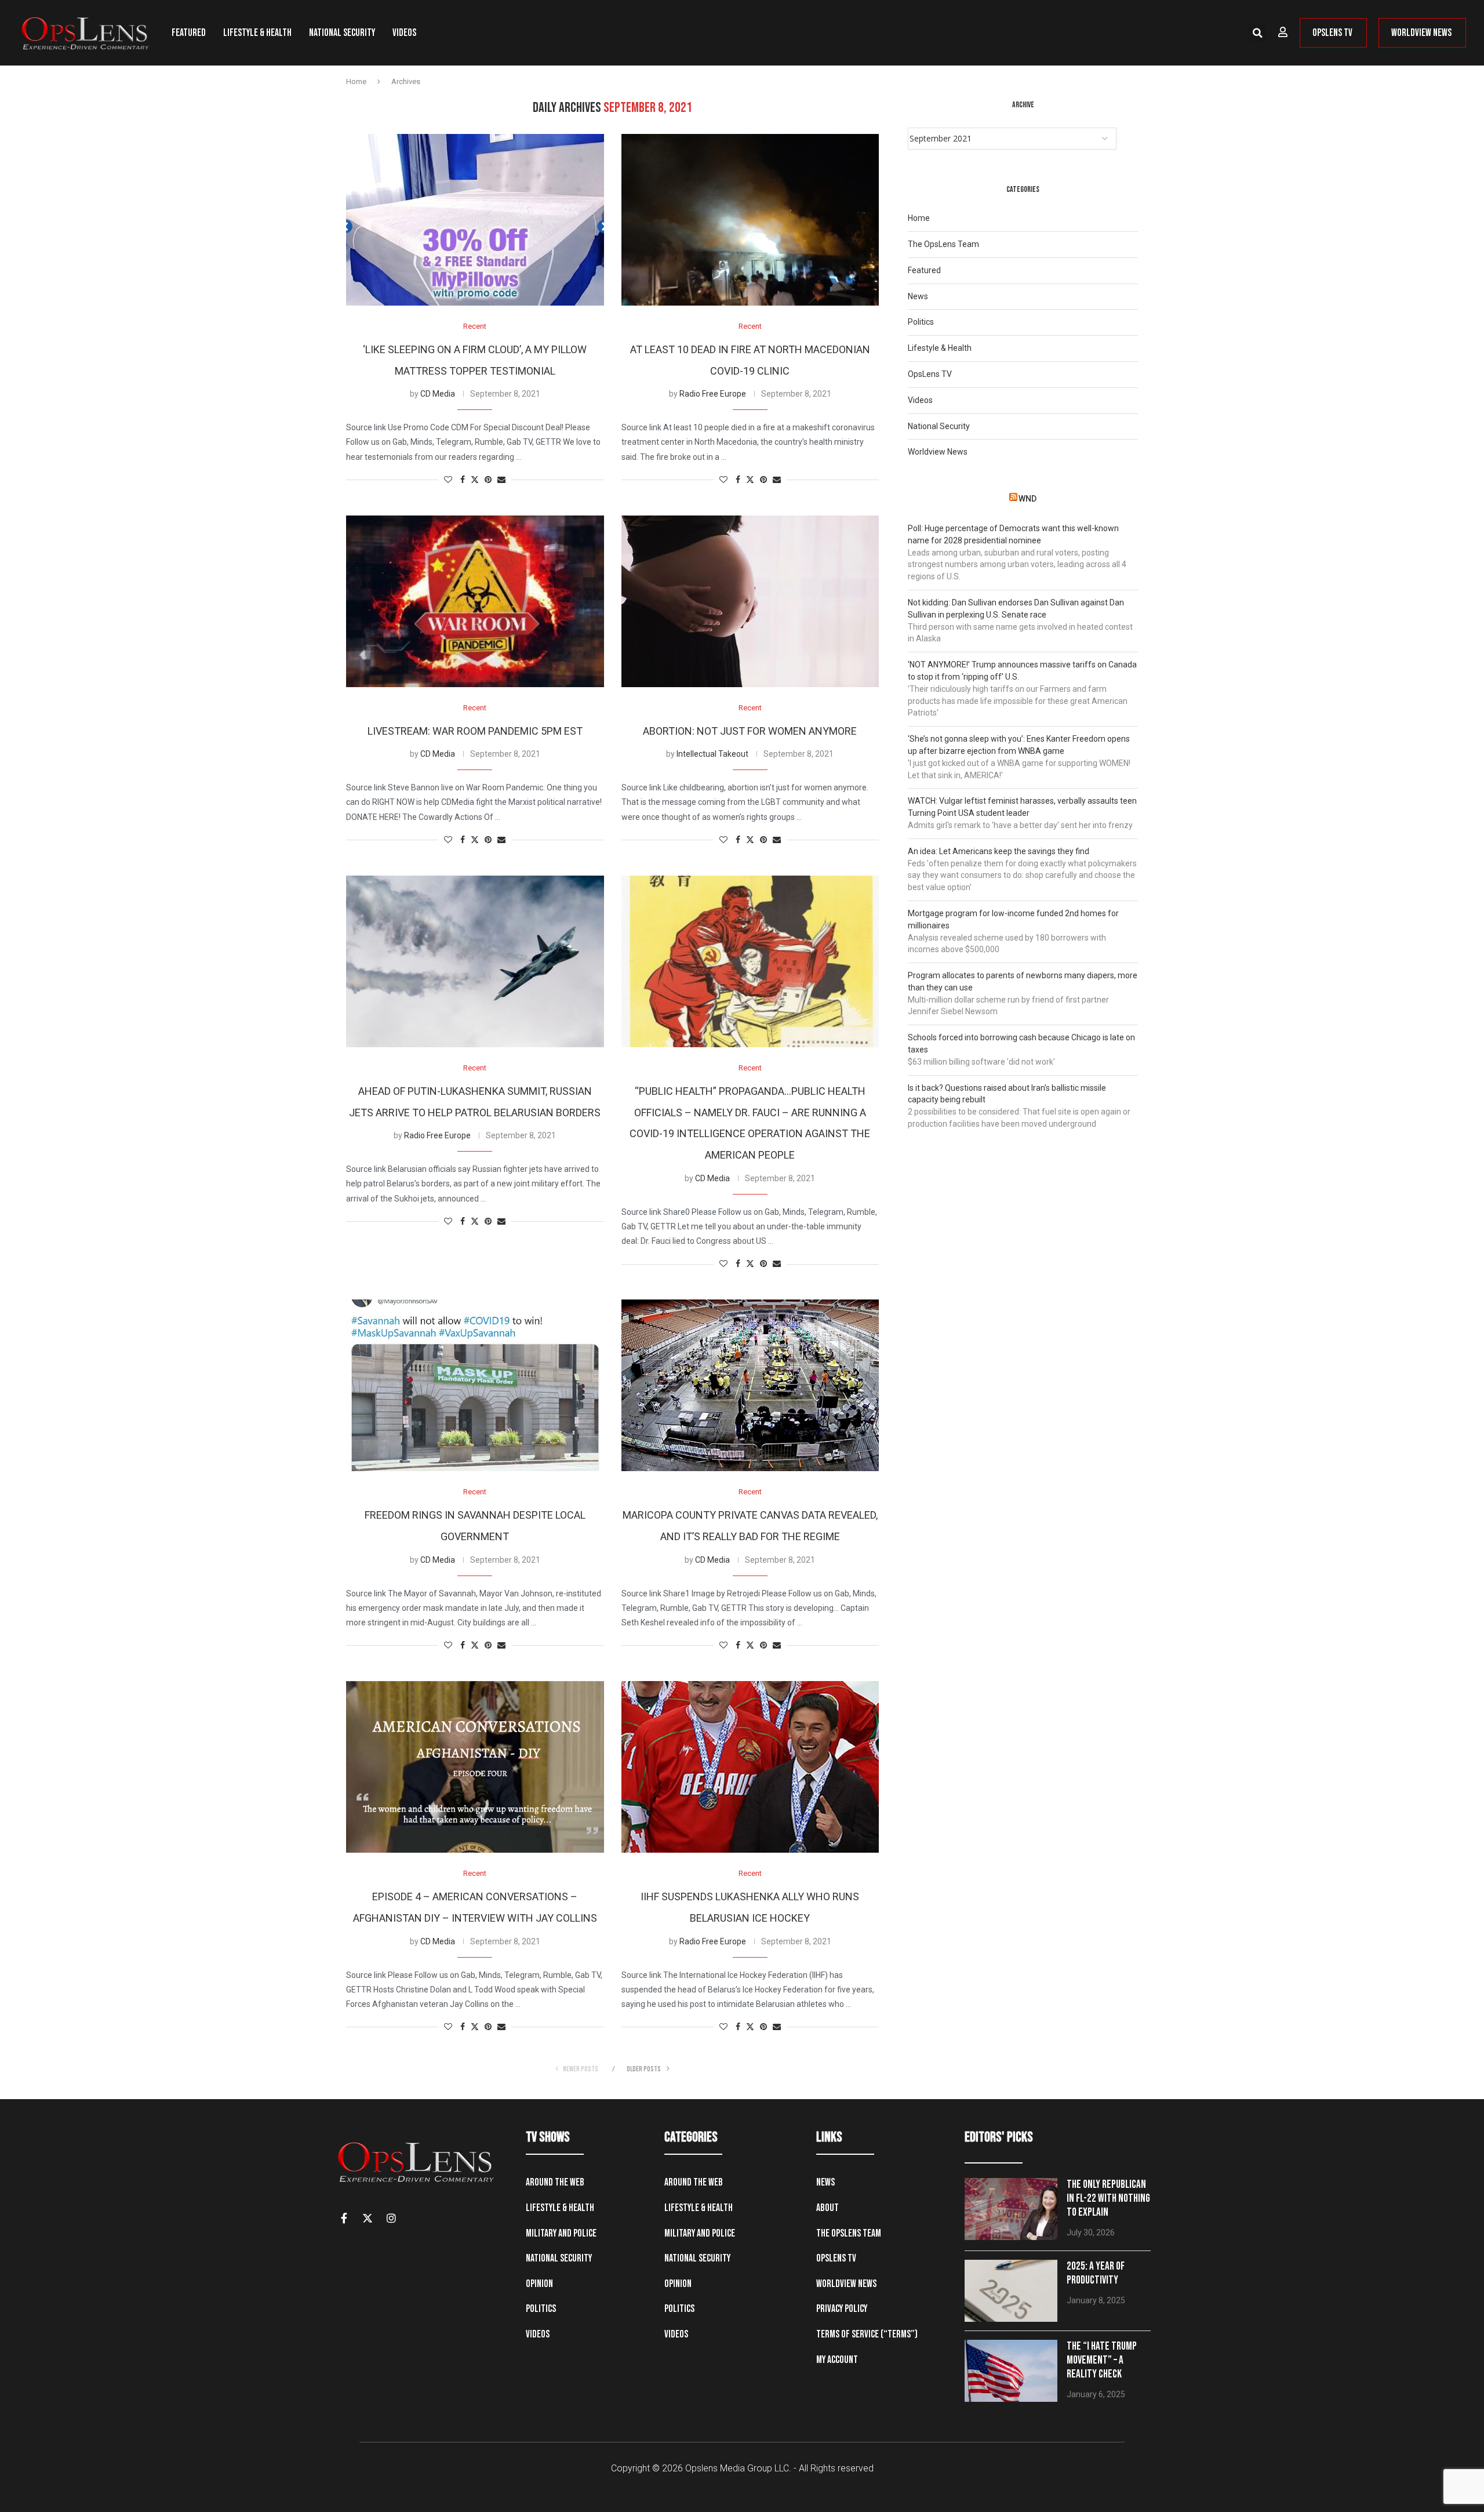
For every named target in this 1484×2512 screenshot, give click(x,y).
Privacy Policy (842, 2309)
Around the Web (555, 2182)
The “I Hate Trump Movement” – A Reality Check (1102, 2360)
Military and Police (561, 2233)
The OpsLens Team (943, 244)
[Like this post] (448, 480)
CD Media (438, 394)
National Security (342, 33)
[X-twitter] (368, 2218)
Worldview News (938, 452)
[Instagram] (391, 2218)
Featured (189, 33)
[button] (1257, 33)
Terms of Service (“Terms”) (867, 2334)
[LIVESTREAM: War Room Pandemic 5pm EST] (475, 601)
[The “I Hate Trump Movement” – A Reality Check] (1011, 2371)
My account (837, 2360)
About (828, 2208)
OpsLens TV (930, 374)
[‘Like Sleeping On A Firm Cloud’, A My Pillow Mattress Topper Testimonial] (475, 220)
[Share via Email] (501, 480)
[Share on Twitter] (475, 480)
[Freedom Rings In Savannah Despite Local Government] (475, 1385)
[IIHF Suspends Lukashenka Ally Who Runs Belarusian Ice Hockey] (750, 1767)
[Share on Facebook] (463, 480)
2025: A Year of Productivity (1096, 2273)
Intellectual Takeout (712, 754)
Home (356, 81)
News (918, 296)
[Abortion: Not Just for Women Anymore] (750, 601)
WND (1027, 499)
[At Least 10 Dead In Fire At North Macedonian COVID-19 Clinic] (750, 220)
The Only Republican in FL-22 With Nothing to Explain (1108, 2199)
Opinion (539, 2284)
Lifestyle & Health (257, 33)
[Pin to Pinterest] (488, 480)
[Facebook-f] (344, 2218)
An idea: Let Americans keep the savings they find (999, 851)
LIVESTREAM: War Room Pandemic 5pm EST (475, 731)
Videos (404, 33)
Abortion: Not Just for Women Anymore (750, 731)
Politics (921, 322)
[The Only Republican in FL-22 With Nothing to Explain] (1011, 2209)
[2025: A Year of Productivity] (1011, 2291)
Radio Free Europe (713, 394)
